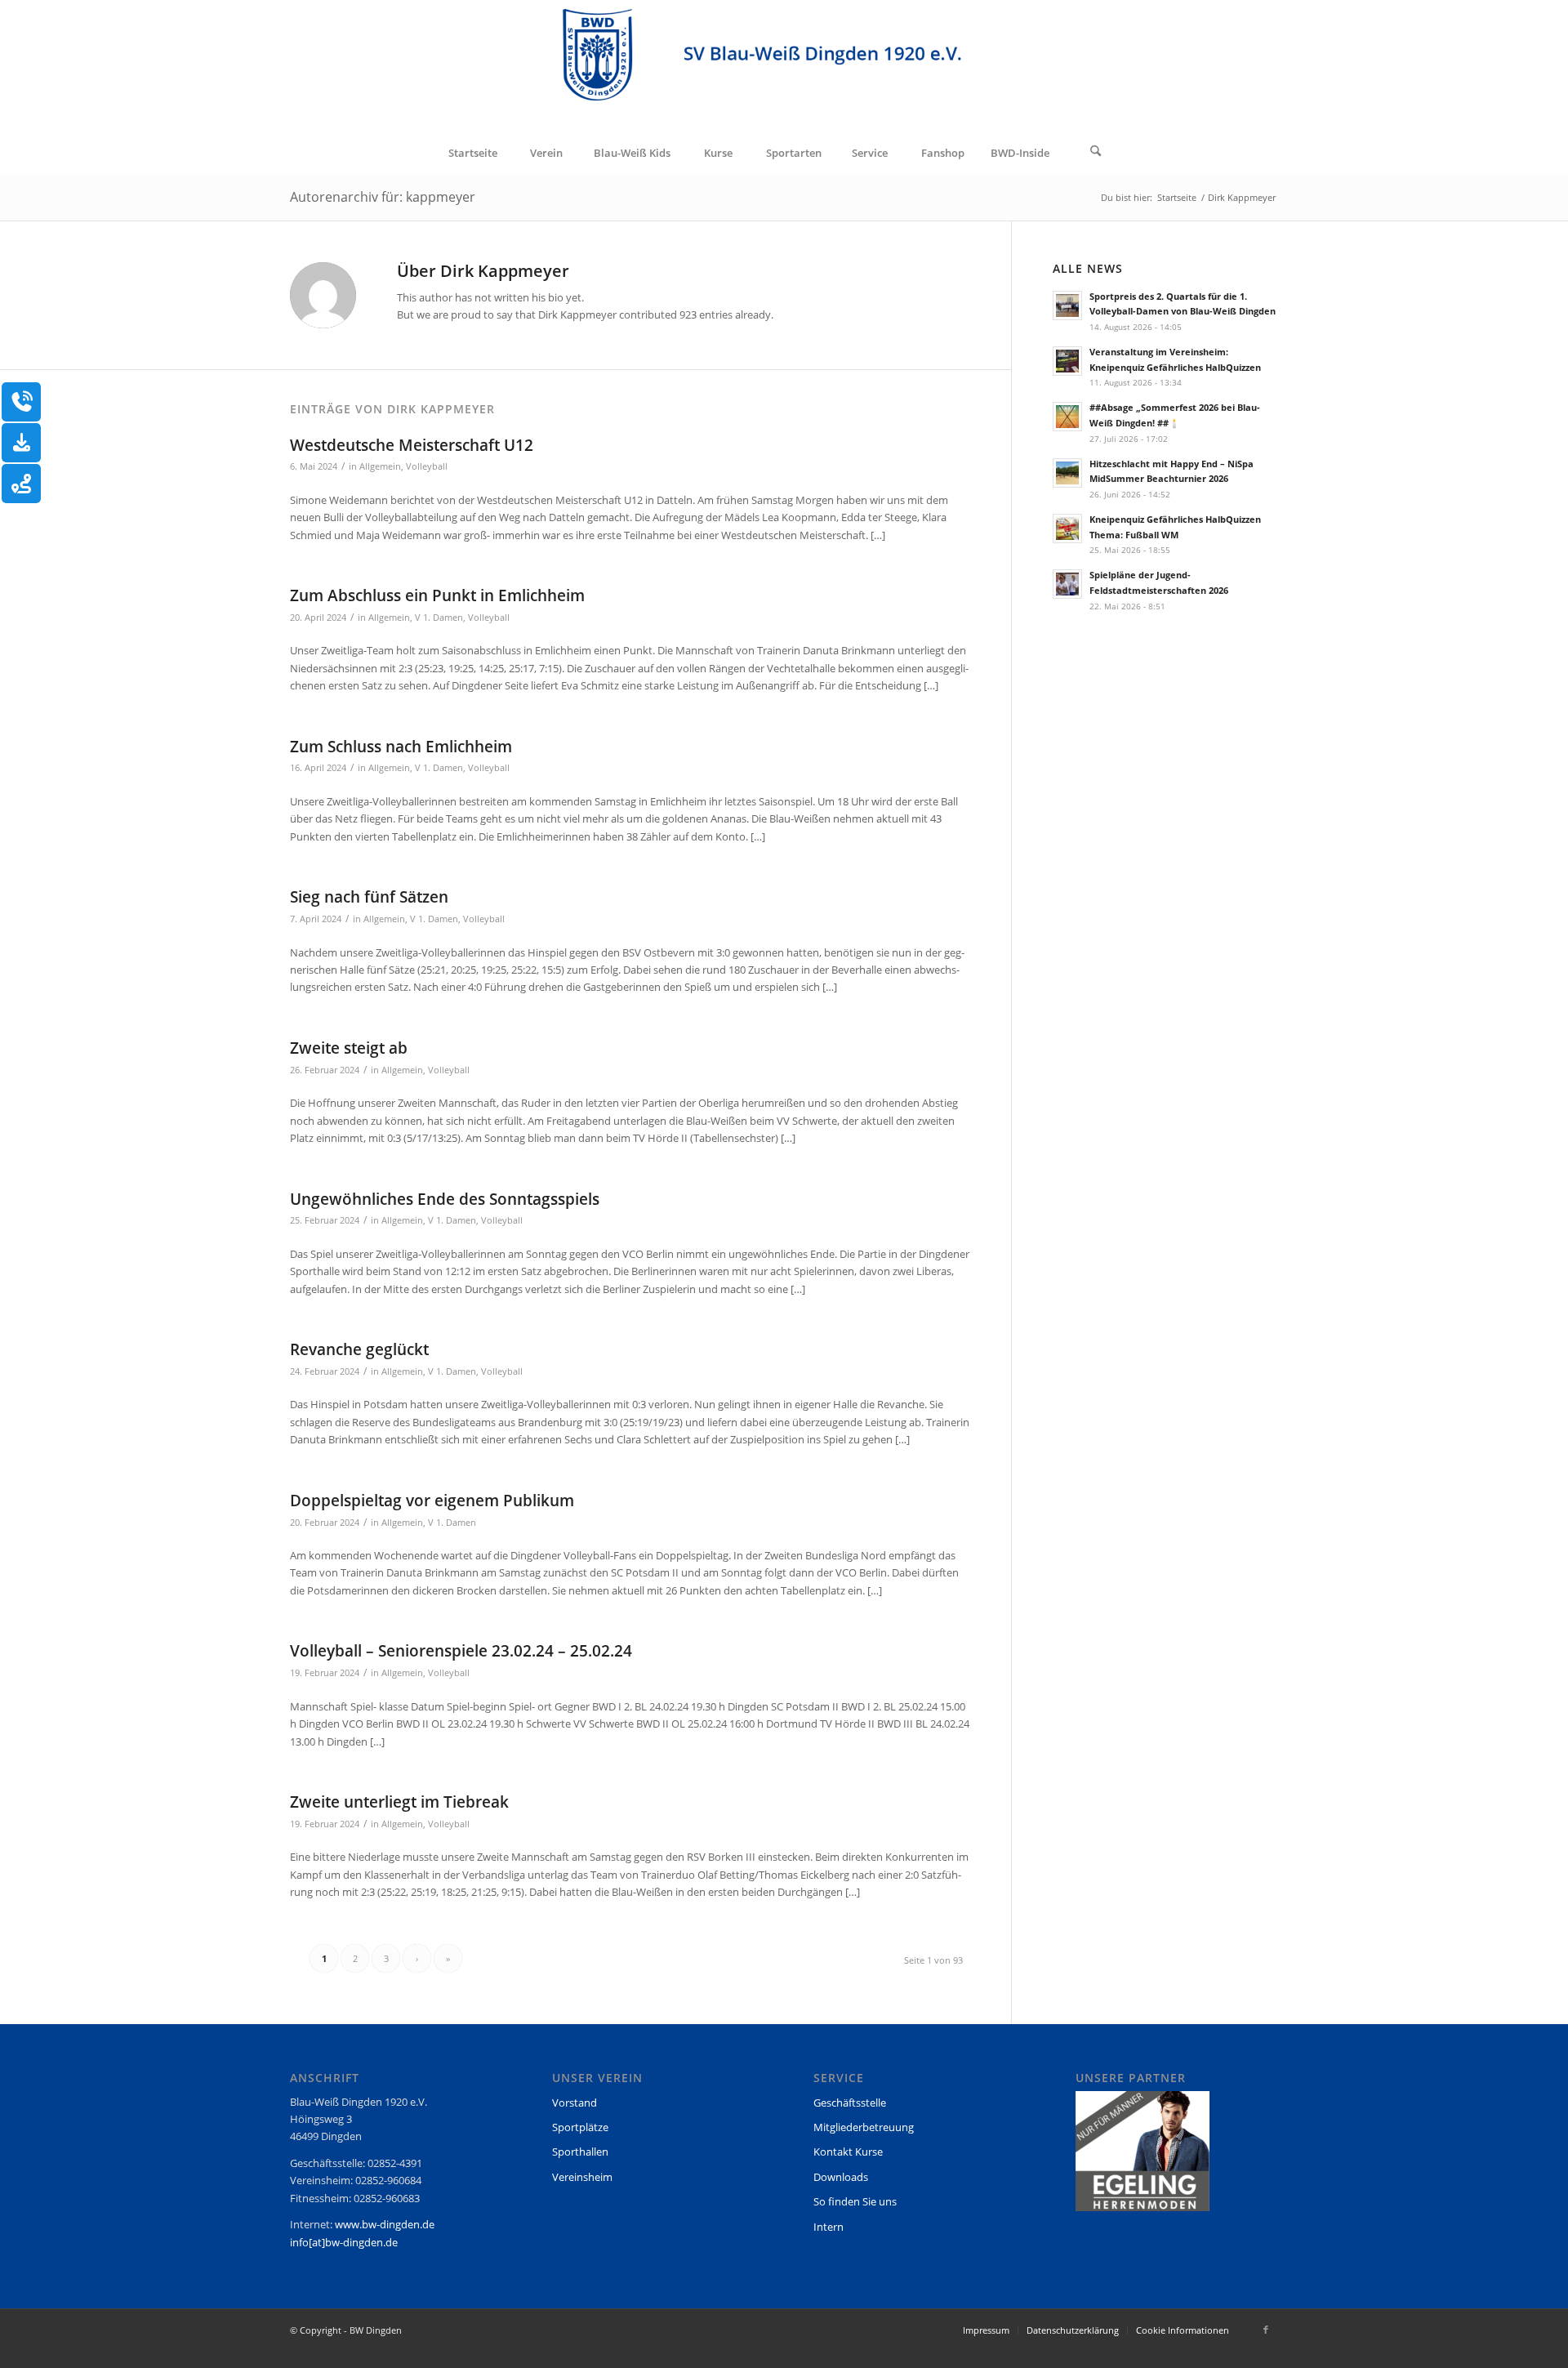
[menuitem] (472, 153)
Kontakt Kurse (848, 2152)
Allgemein (380, 466)
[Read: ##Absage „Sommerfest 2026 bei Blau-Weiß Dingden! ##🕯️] (1067, 417)
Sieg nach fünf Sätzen (369, 897)
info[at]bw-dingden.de (344, 2242)
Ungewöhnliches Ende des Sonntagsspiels (445, 1199)
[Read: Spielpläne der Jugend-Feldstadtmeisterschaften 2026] (1067, 584)
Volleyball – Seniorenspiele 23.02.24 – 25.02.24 (461, 1651)
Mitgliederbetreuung (864, 2127)
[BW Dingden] (784, 66)
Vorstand (575, 2103)
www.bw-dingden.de (385, 2224)
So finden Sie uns (855, 2201)
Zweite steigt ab (349, 1048)
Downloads (841, 2177)
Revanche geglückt (359, 1349)
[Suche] (1096, 153)
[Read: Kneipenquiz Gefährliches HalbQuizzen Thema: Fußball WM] (1067, 528)
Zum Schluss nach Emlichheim (401, 747)
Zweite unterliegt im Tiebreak (399, 1802)
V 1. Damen (439, 618)
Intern (829, 2227)
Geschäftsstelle (850, 2103)
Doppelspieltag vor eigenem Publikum (432, 1501)
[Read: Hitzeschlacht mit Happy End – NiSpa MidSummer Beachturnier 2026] (1067, 473)
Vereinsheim (582, 2177)
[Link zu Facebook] (1266, 2330)
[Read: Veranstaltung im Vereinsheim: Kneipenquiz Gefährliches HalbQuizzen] (1067, 361)
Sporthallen (580, 2152)
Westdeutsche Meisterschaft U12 (412, 445)
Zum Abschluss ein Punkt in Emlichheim (437, 595)
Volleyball (427, 466)
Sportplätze (580, 2127)
